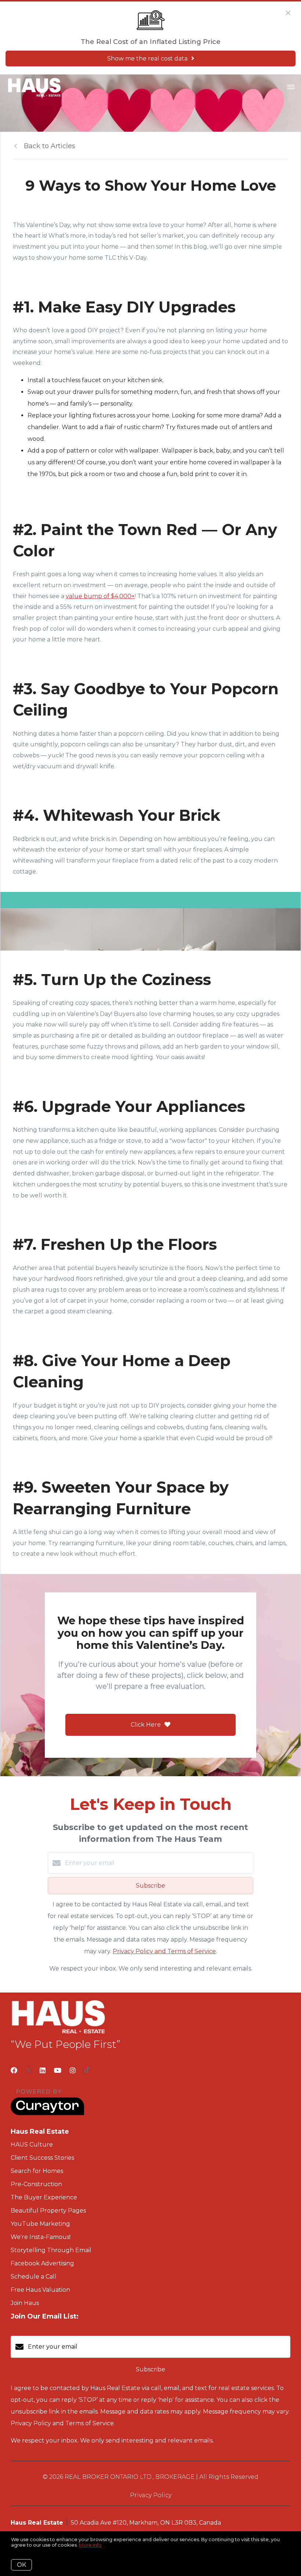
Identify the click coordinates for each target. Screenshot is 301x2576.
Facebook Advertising (42, 2263)
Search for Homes (37, 2171)
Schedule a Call (34, 2277)
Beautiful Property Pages (48, 2211)
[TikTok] (87, 2071)
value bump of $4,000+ (100, 596)
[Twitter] (28, 2071)
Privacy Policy (151, 2495)
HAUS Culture (32, 2145)
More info (90, 2545)
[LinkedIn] (43, 2071)
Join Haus (25, 2303)
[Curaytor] (47, 2113)
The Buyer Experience (44, 2197)
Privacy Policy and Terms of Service (164, 1951)
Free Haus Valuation (40, 2290)
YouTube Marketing (40, 2224)
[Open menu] (291, 87)
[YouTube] (58, 2071)
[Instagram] (73, 2071)
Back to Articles (50, 146)
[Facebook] (14, 2071)
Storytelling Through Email (51, 2250)
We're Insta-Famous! (41, 2237)
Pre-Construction (36, 2184)
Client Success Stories (42, 2158)
